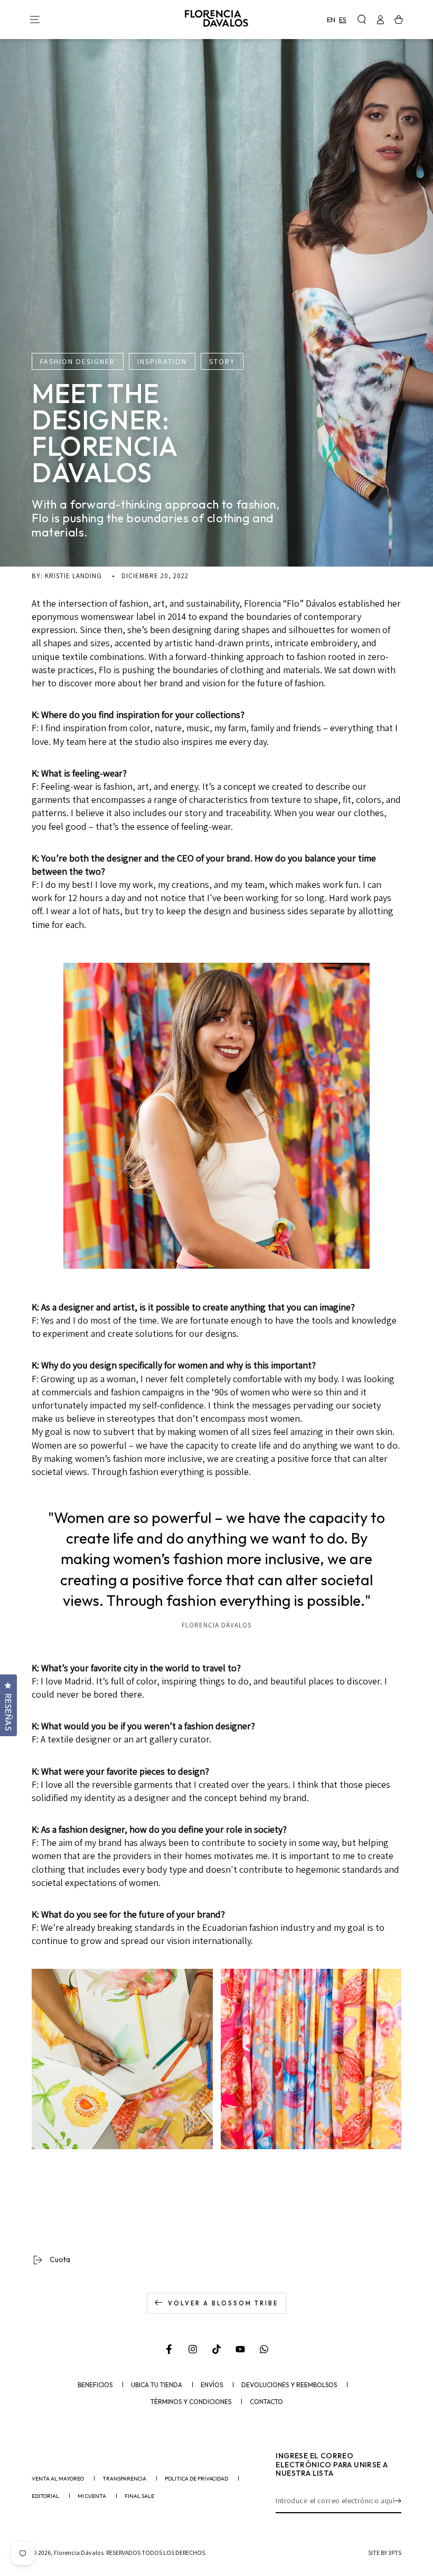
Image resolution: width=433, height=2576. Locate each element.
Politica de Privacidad (196, 2479)
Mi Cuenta (92, 2496)
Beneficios (95, 2385)
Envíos (212, 2385)
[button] (361, 20)
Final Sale (139, 2496)
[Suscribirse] (398, 2501)
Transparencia (124, 2479)
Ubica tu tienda (157, 2385)
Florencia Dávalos (79, 2553)
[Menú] (35, 20)
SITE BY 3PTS (385, 2553)
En (331, 20)
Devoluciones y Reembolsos (289, 2385)
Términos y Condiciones (191, 2402)
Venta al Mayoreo (58, 2479)
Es (343, 20)
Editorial (45, 2496)
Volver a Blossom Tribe (223, 2303)
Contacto (266, 2402)
